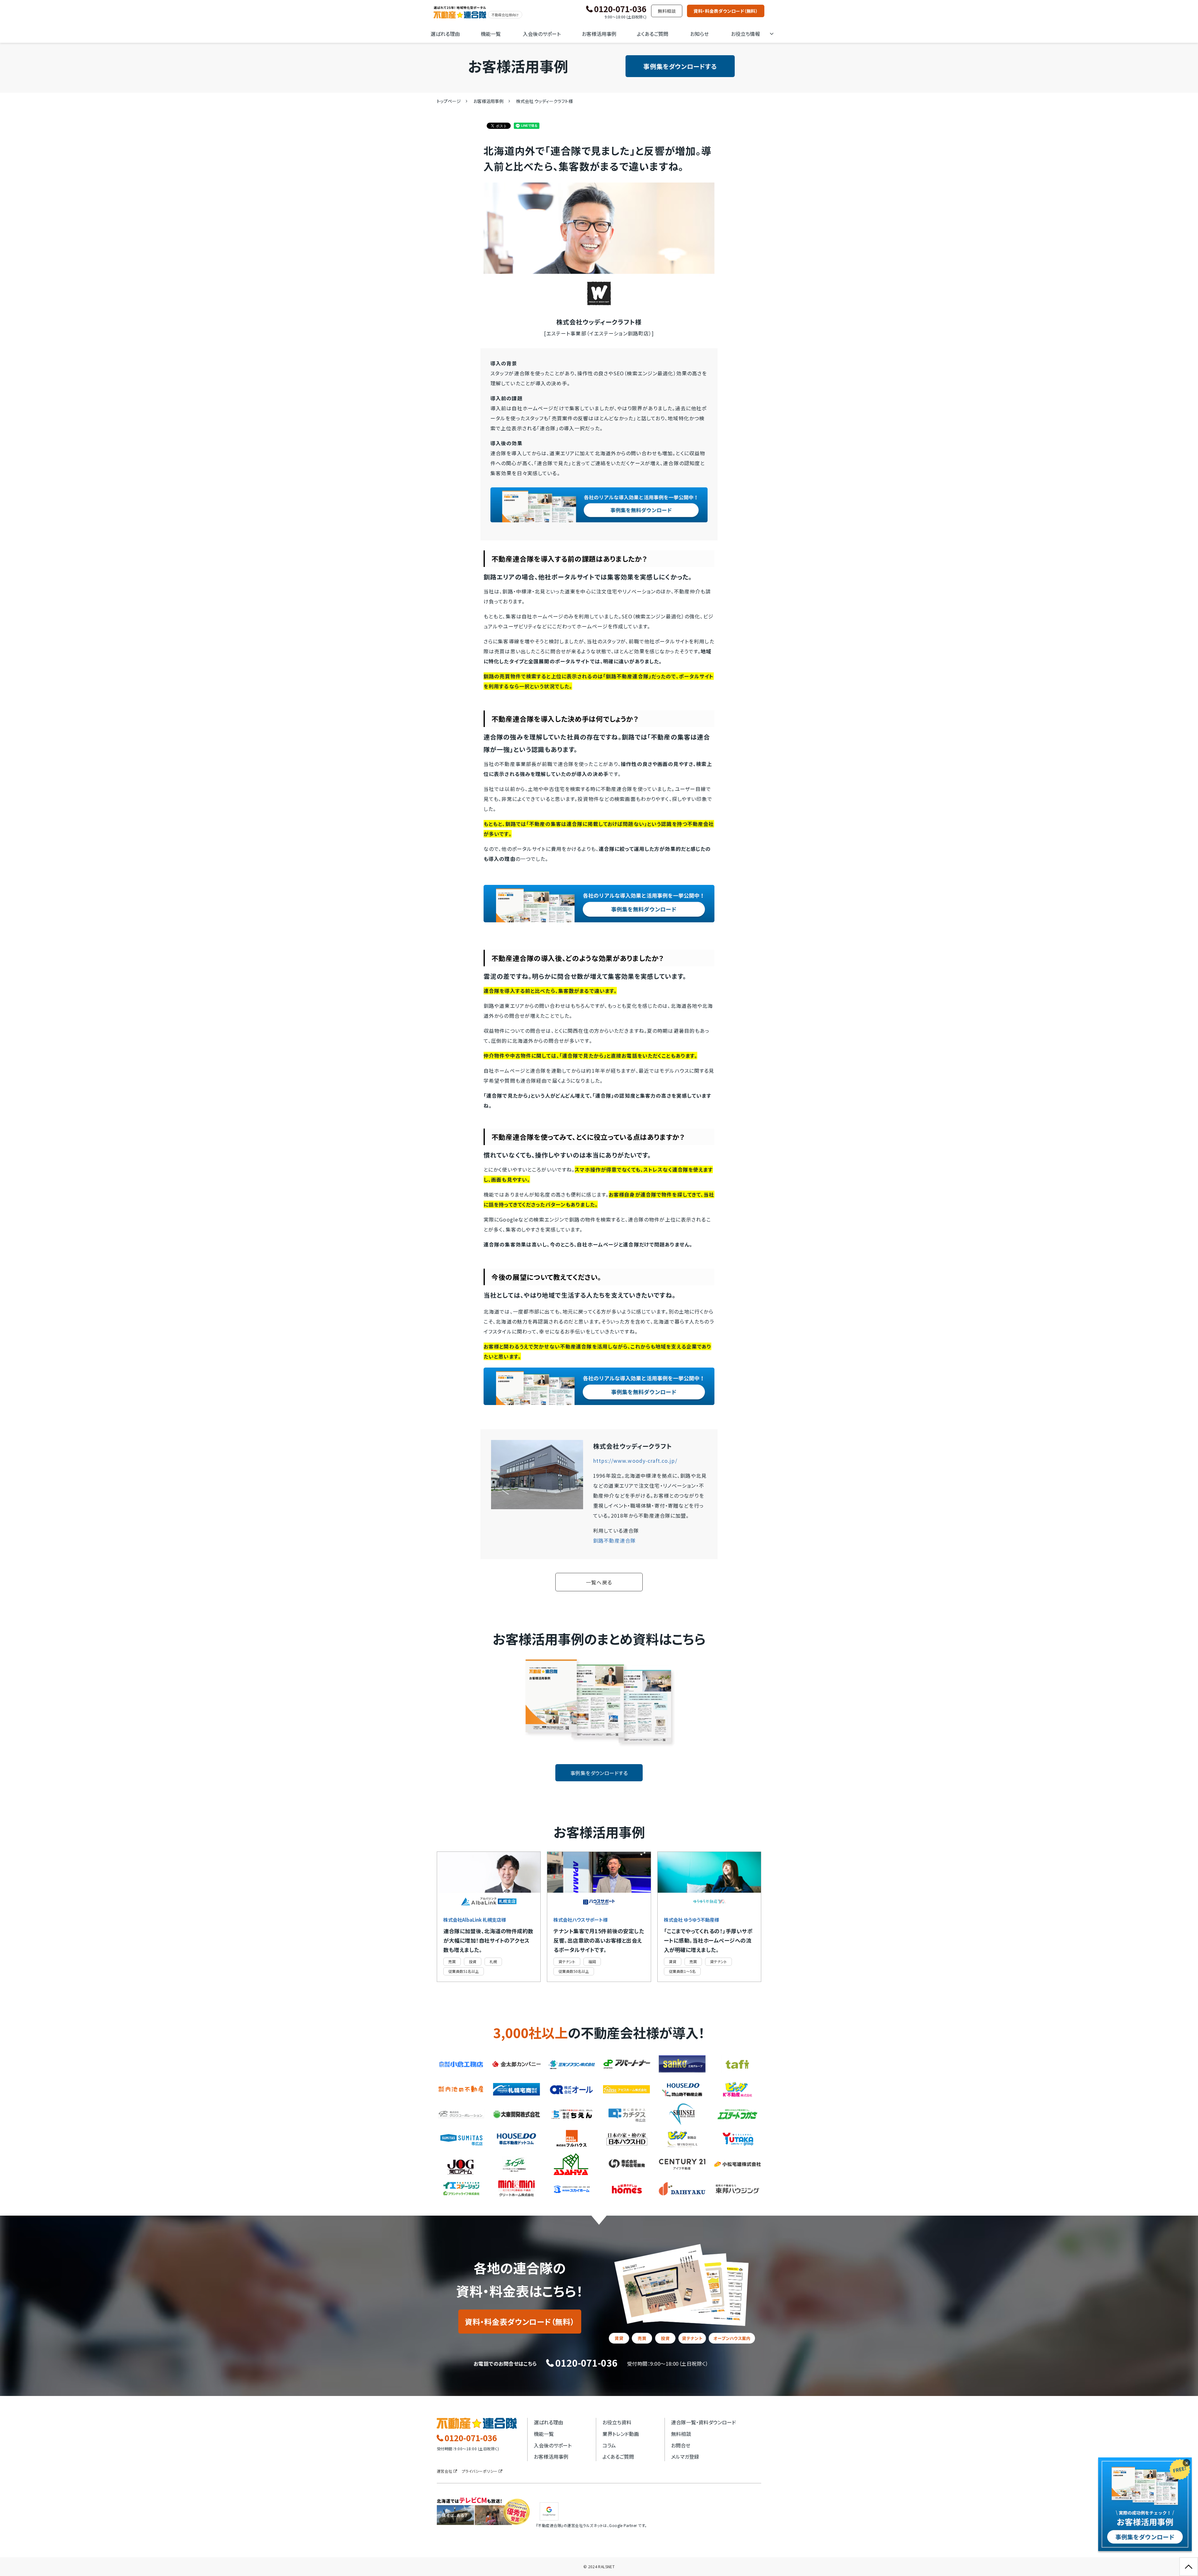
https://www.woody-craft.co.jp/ (635, 1461)
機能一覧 (491, 34)
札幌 (493, 1961)
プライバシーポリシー (480, 2471)
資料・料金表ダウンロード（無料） (726, 11)
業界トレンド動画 (621, 2434)
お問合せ (681, 2445)
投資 (473, 1961)
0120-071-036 (620, 9)
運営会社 (445, 2471)
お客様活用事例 (599, 34)
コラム (609, 2445)
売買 (452, 1961)
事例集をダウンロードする (680, 66)
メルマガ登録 (685, 2456)
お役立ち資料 (617, 2422)
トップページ (449, 101)
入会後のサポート (542, 34)
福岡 (592, 1961)
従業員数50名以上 (574, 1971)
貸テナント (567, 1961)
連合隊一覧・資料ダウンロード (704, 2422)
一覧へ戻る (599, 1582)
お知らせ (699, 34)
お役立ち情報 (745, 34)
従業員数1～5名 (682, 1971)
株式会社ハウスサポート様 (581, 1920)
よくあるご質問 (653, 34)
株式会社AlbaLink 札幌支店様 (475, 1920)
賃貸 (673, 1961)
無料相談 (667, 11)
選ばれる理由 (445, 34)
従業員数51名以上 (464, 1971)
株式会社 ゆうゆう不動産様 (692, 1920)
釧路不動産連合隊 (614, 1540)
